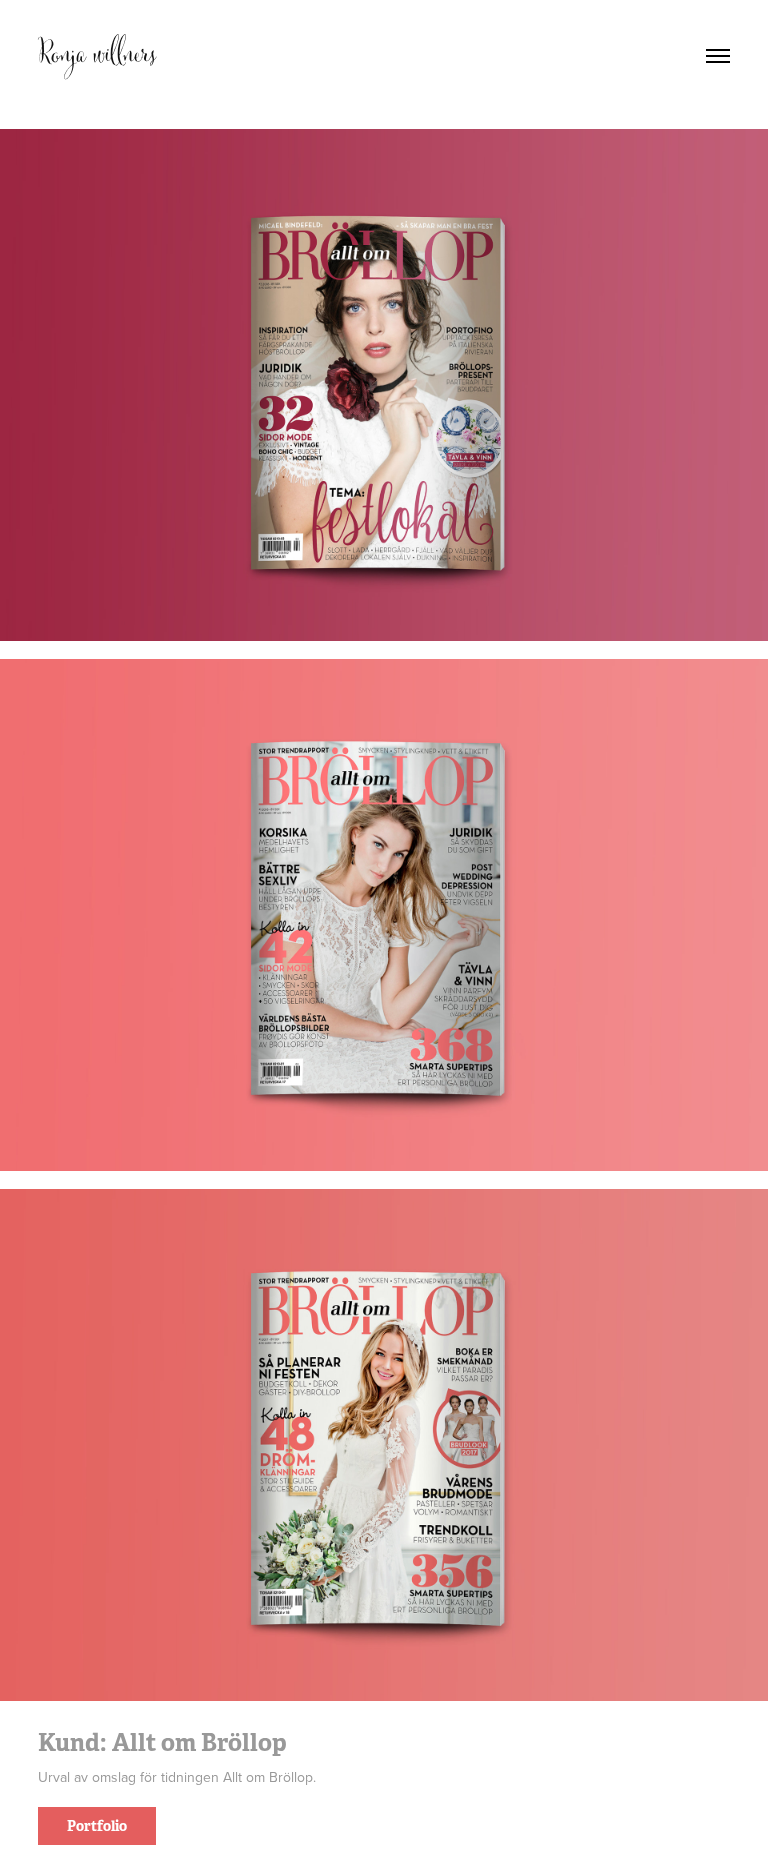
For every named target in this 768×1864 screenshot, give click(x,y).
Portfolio (97, 1826)
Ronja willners (96, 55)
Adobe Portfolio (418, 1854)
